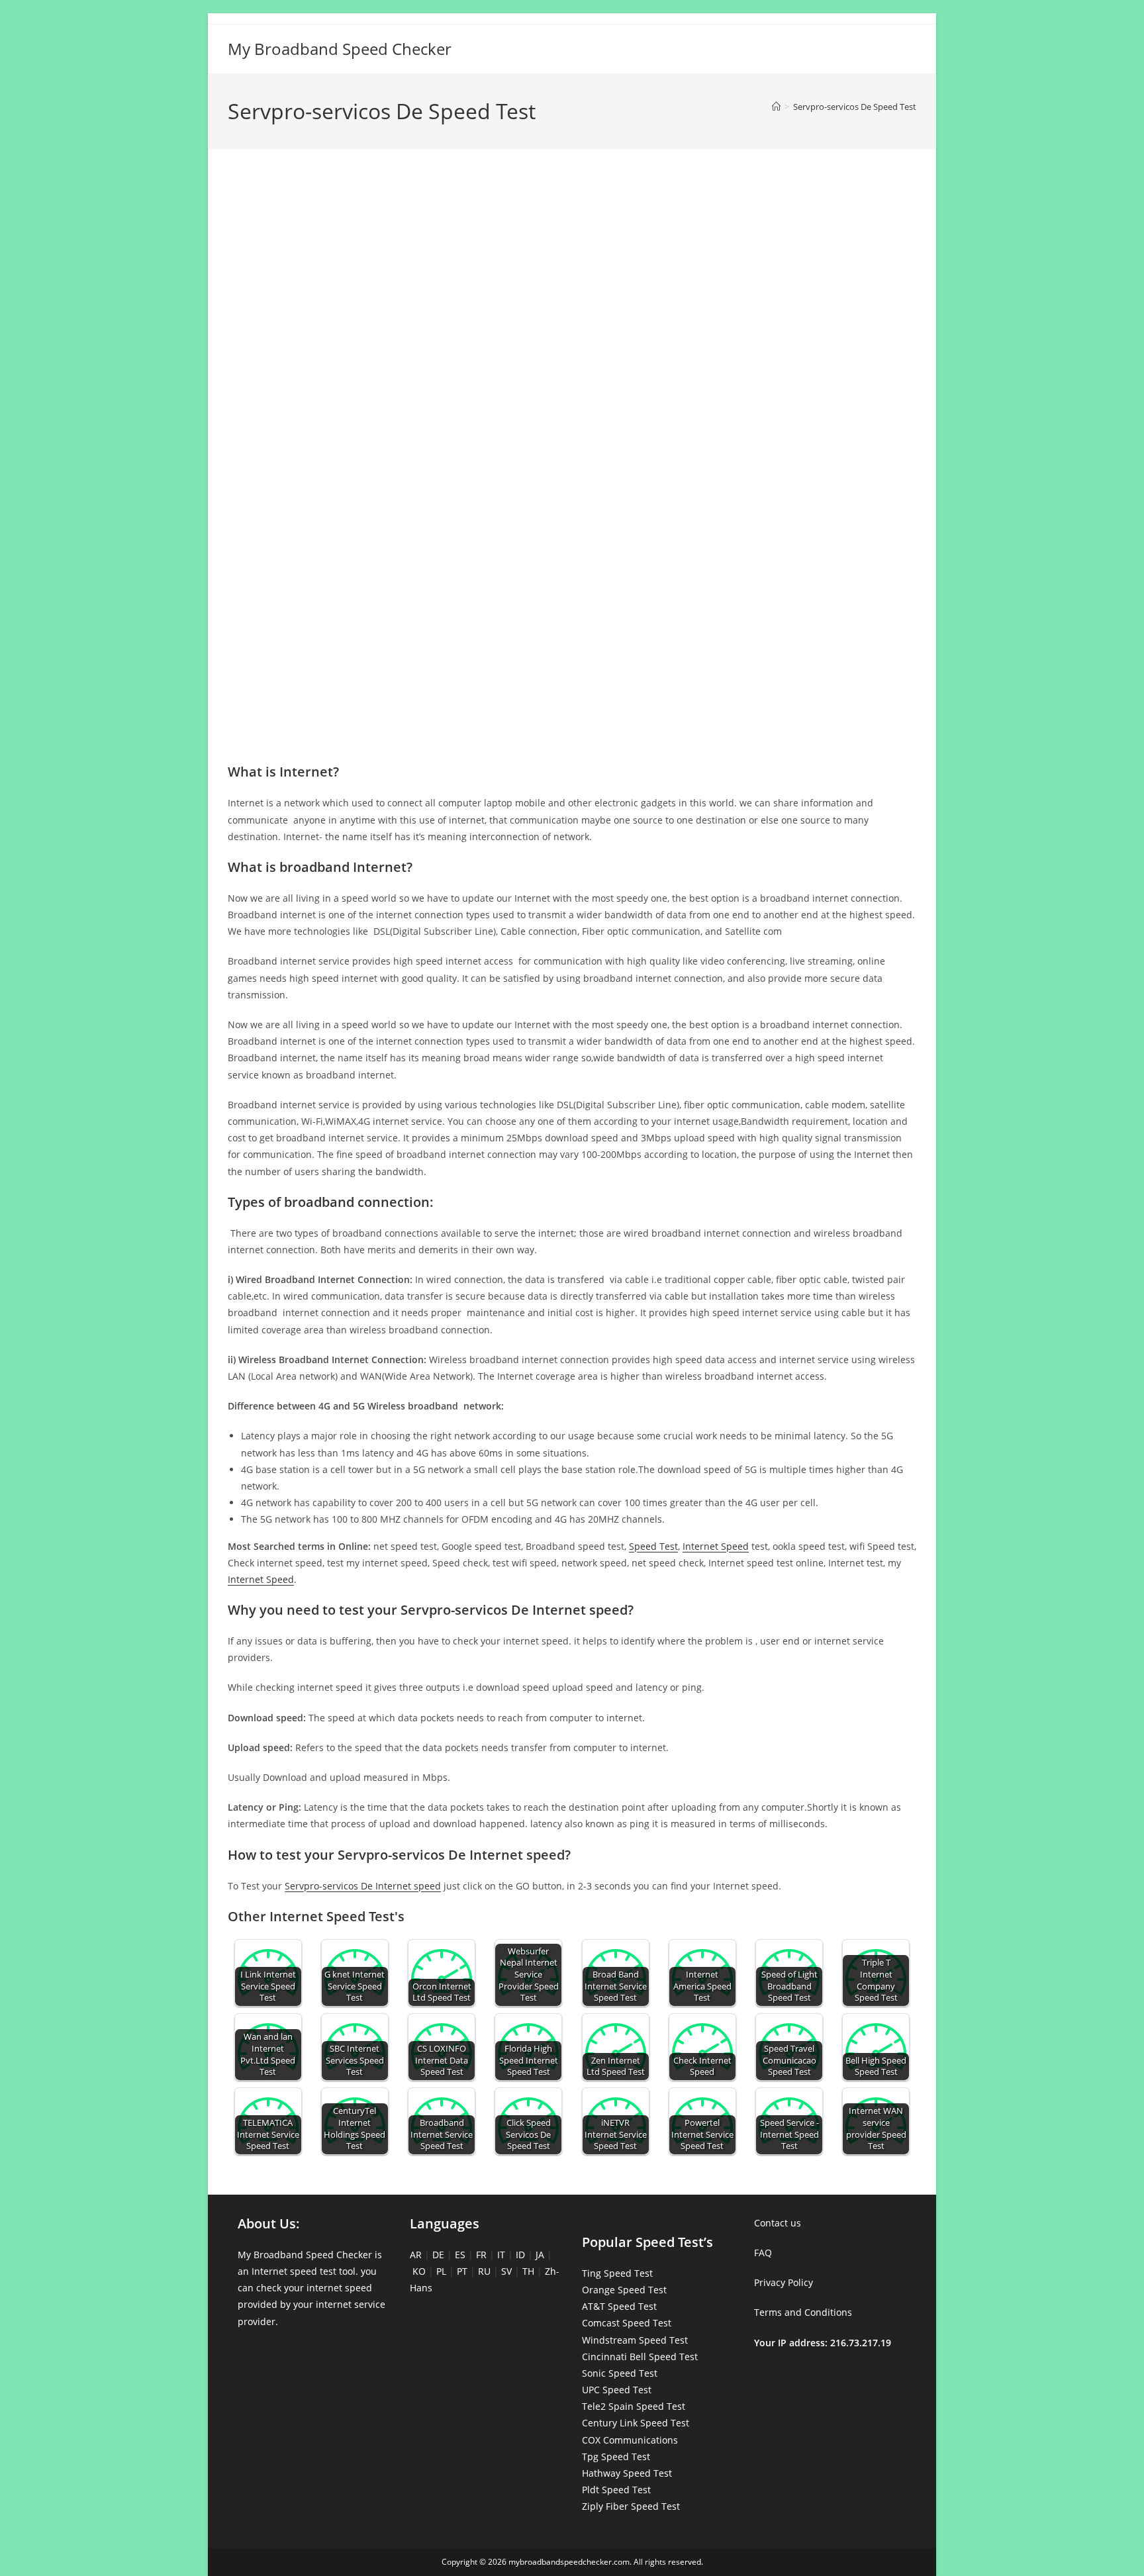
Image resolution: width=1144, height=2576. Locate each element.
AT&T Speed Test (619, 2306)
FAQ (763, 2253)
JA (540, 2255)
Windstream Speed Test (635, 2340)
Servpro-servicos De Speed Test (855, 107)
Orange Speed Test (624, 2290)
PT (462, 2271)
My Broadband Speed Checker (340, 49)
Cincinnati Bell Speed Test (640, 2357)
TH (528, 2271)
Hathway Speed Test (627, 2473)
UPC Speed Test (617, 2390)
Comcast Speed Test (627, 2323)
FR (481, 2255)
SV (506, 2271)
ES (460, 2255)
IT (501, 2255)
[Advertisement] (572, 217)
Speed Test (653, 1546)
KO (419, 2271)
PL (441, 2271)
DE (438, 2255)
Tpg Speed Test (616, 2457)
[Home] (776, 107)
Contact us (778, 2223)
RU (484, 2271)
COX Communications (630, 2440)
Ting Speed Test (617, 2273)
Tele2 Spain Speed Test (634, 2406)
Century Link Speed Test (636, 2423)
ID (520, 2255)
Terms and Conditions (803, 2312)
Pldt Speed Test (616, 2490)
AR (416, 2255)
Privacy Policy (784, 2282)
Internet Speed (716, 1546)
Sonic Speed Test (620, 2373)
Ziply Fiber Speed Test (631, 2506)
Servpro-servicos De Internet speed (363, 1886)
